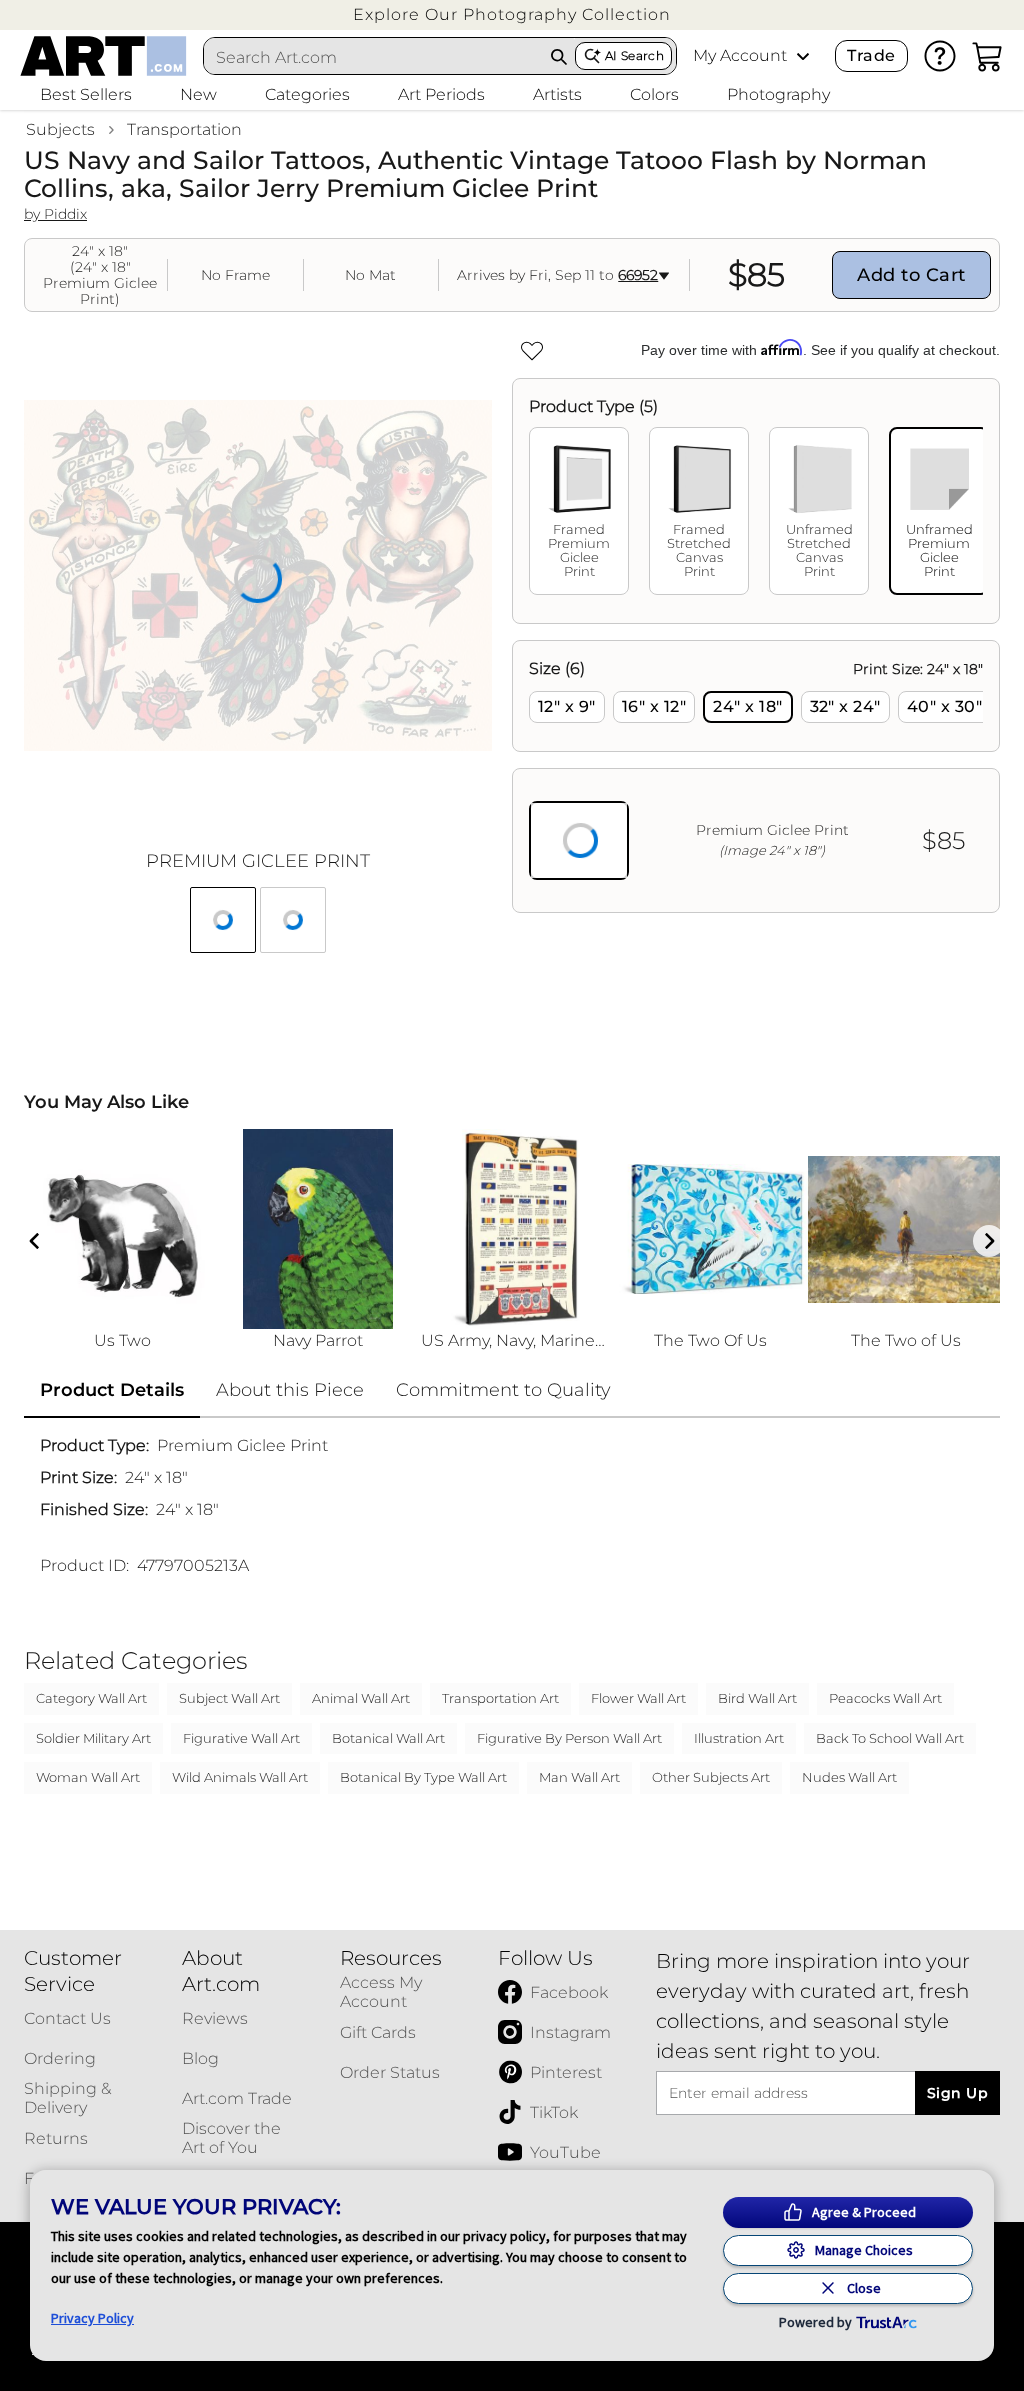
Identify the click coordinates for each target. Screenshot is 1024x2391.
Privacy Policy (92, 2318)
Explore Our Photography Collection (512, 14)
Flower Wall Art (638, 1698)
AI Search (634, 55)
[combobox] (374, 57)
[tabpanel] (756, 776)
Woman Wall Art (88, 1777)
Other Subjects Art (711, 1777)
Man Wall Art (579, 1777)
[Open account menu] (803, 56)
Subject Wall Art (229, 1698)
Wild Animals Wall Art (240, 1777)
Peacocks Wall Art (885, 1698)
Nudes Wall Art (849, 1777)
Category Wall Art (91, 1698)
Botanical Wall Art (388, 1738)
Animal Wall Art (361, 1698)
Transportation (184, 129)
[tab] (579, 511)
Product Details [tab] (112, 1390)
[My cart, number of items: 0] (988, 56)
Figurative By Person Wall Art (569, 1738)
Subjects (60, 129)
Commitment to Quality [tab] (503, 1390)
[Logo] (103, 56)
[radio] (567, 707)
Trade (871, 55)
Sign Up (957, 2093)
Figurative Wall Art (241, 1738)
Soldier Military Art (93, 1738)
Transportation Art (500, 1698)
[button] (512, 14)
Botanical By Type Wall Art (423, 1777)
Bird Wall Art (757, 1698)
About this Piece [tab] (290, 1390)
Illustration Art (739, 1738)
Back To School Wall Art (890, 1738)
